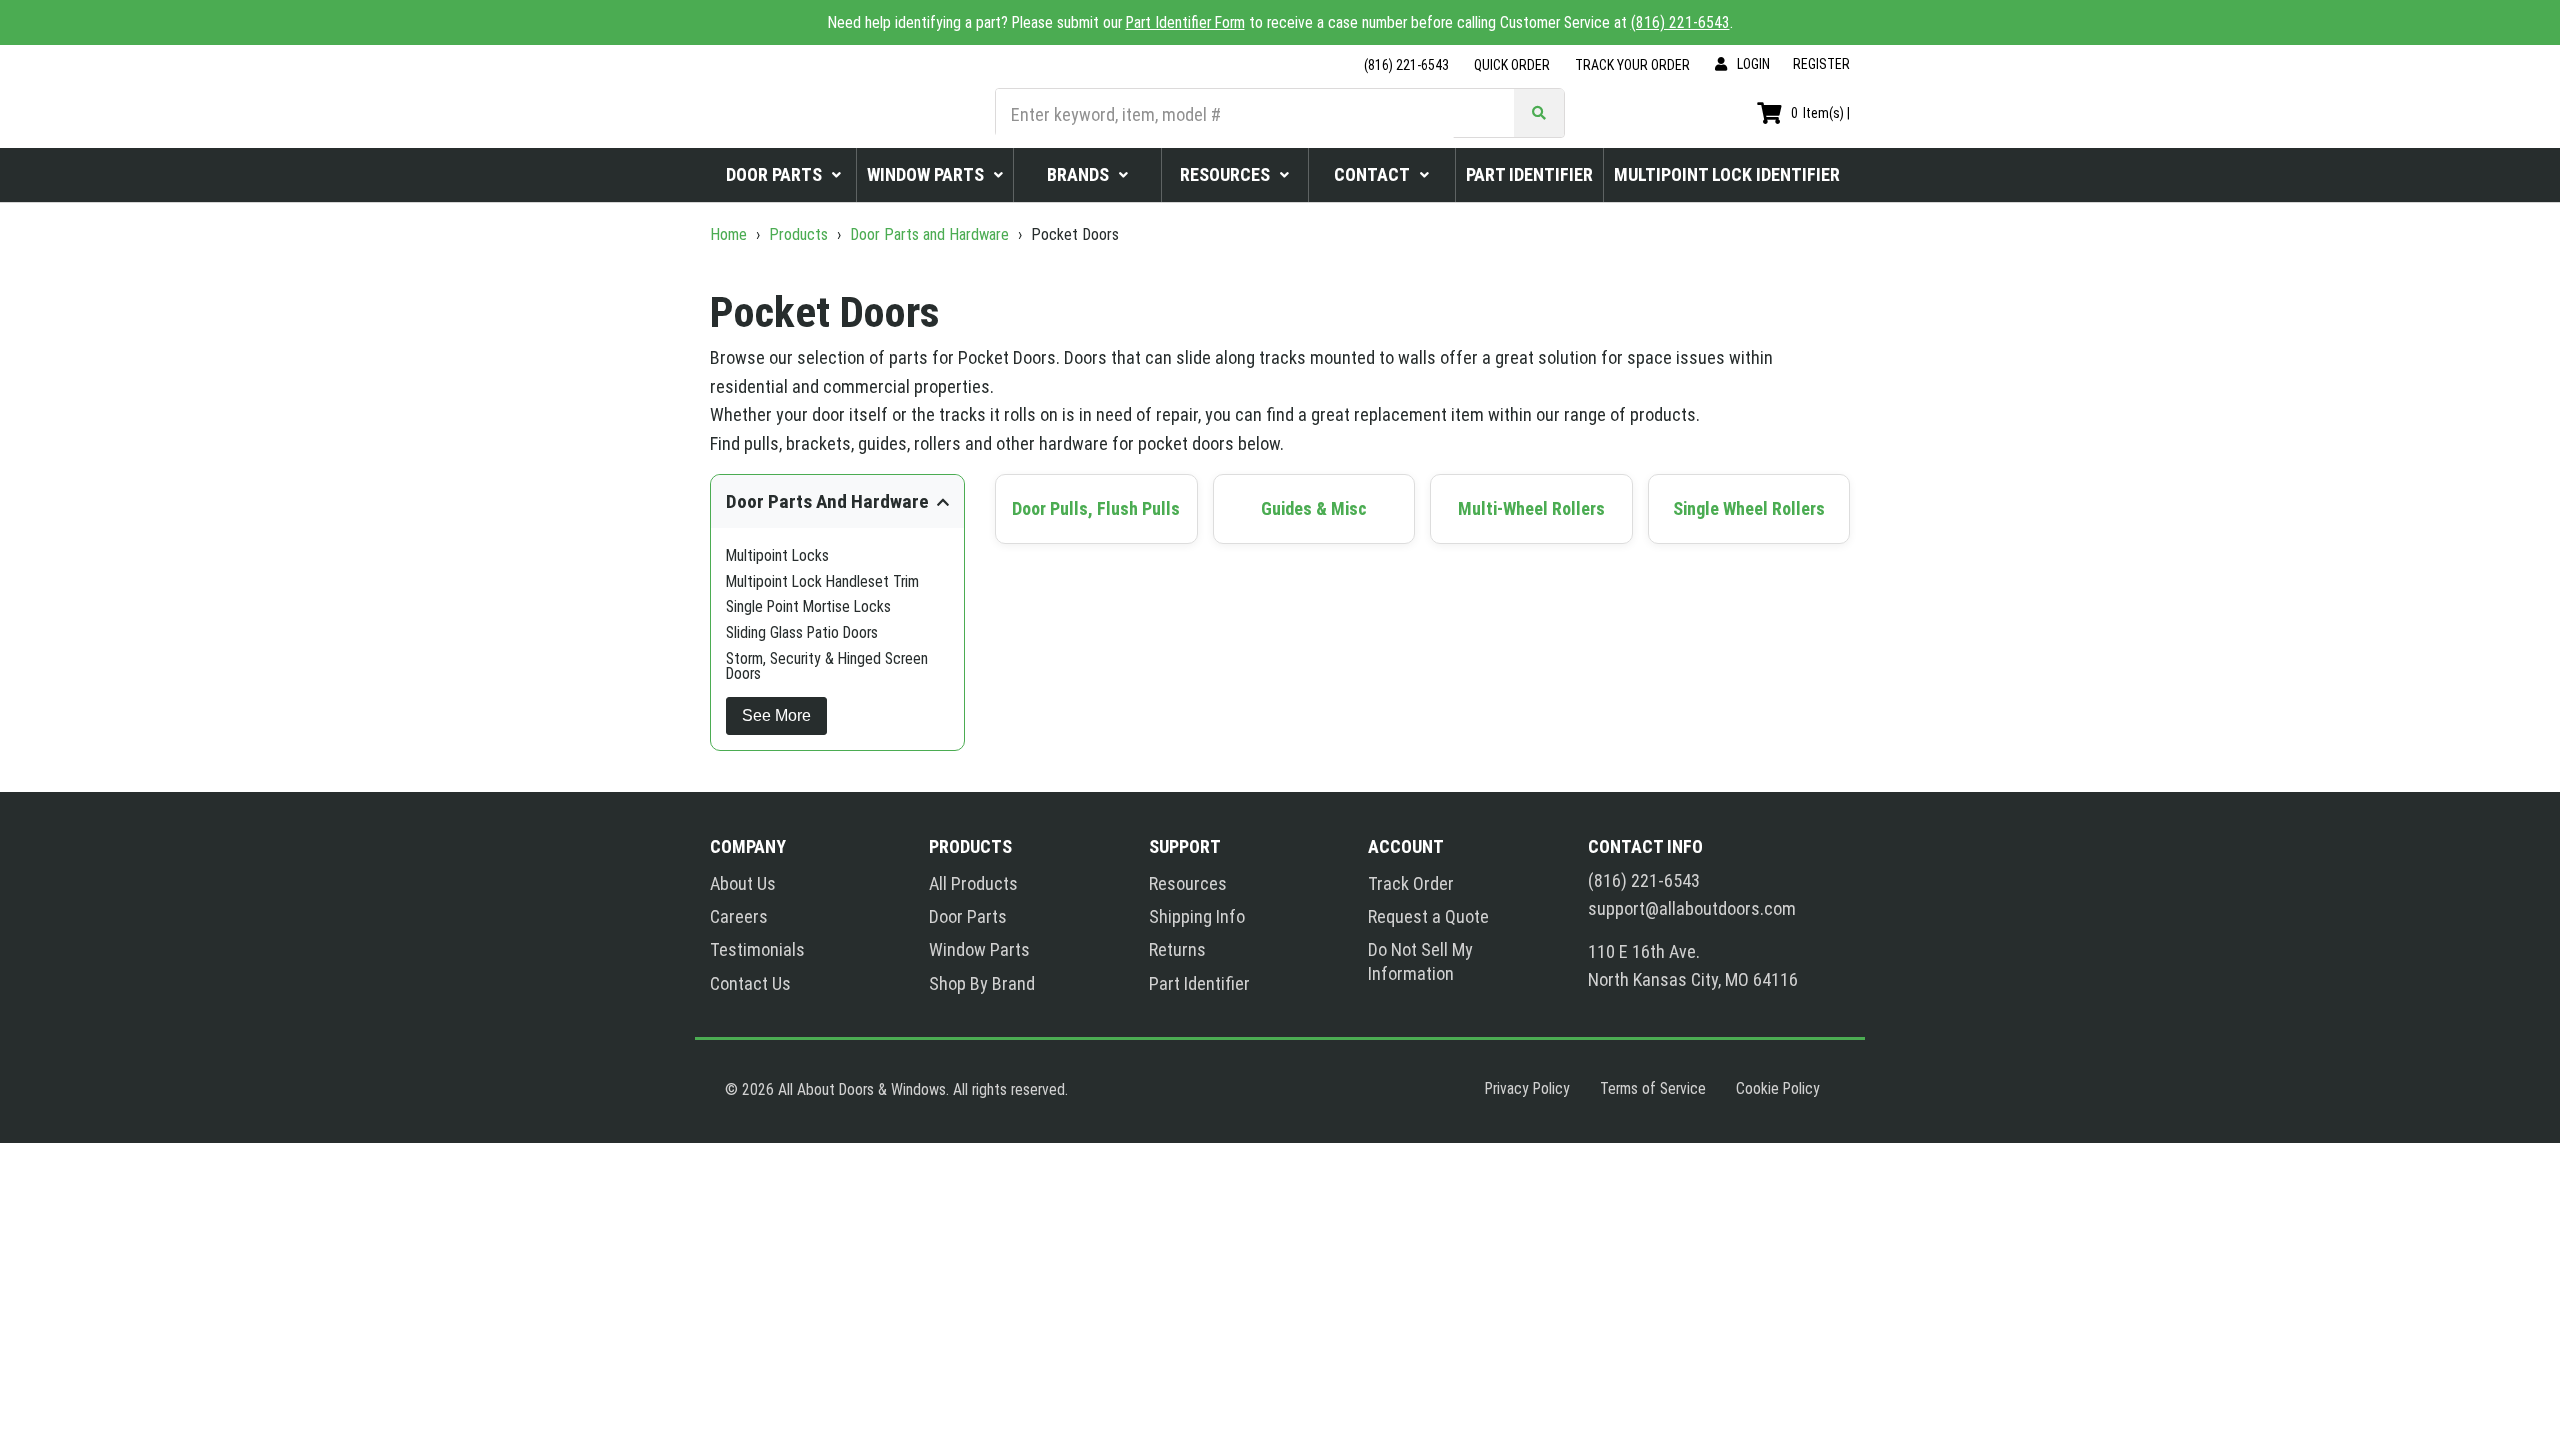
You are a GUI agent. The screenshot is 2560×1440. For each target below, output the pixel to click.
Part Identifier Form (1185, 22)
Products (798, 234)
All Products (973, 883)
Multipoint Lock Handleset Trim (822, 581)
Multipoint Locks (777, 555)
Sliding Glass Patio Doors (802, 632)
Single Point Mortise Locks (808, 606)
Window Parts (979, 949)
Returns (1177, 949)
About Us (743, 883)
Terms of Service (1653, 1088)
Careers (739, 916)
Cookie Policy (1778, 1088)
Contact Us (750, 983)
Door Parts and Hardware (929, 234)
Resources (1188, 883)
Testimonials (757, 949)
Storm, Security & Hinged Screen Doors (827, 666)
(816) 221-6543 (1680, 22)
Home (730, 234)
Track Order (1411, 883)
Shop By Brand (982, 983)
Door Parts (968, 916)
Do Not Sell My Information (1420, 961)
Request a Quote (1428, 916)
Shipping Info (1197, 916)
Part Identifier (1199, 983)
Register (1821, 64)
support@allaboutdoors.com (1692, 909)
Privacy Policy (1527, 1088)
